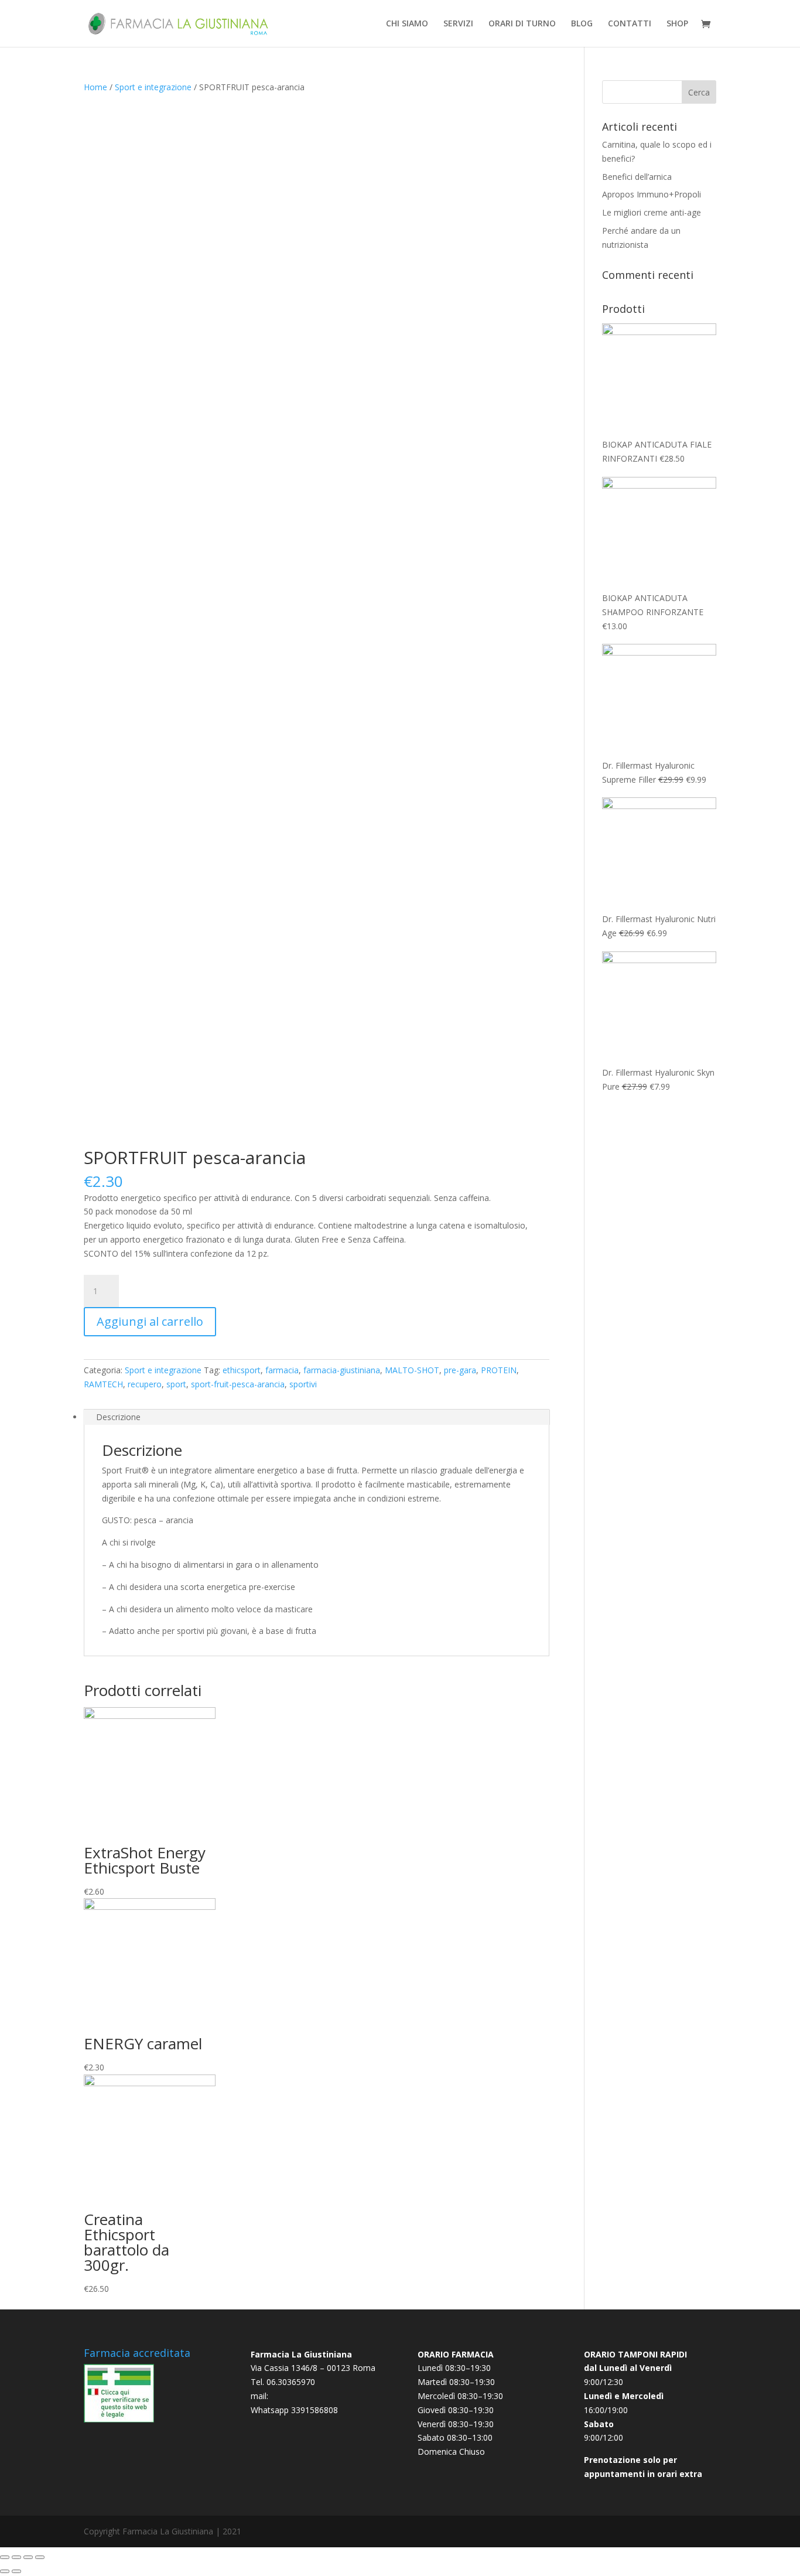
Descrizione (118, 1417)
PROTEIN (499, 1370)
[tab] (317, 1417)
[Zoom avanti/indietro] (40, 2557)
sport (176, 1384)
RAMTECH (103, 1384)
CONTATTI (630, 24)
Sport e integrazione (153, 87)
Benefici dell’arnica (637, 177)
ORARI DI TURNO (522, 24)
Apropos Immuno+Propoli (652, 194)
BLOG (582, 24)
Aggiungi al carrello (150, 1321)
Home (95, 87)
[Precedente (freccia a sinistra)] (5, 2571)
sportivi (303, 1384)
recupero (145, 1384)
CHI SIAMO (407, 24)
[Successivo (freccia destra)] (16, 2571)
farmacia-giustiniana (342, 1370)
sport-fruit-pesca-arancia (238, 1384)
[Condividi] (16, 2557)
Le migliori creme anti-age (652, 212)
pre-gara (460, 1370)
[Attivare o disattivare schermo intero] (28, 2557)
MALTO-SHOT (412, 1370)
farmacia (282, 1370)
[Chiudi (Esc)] (5, 2557)
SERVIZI (458, 24)
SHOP (677, 24)
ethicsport (242, 1370)
